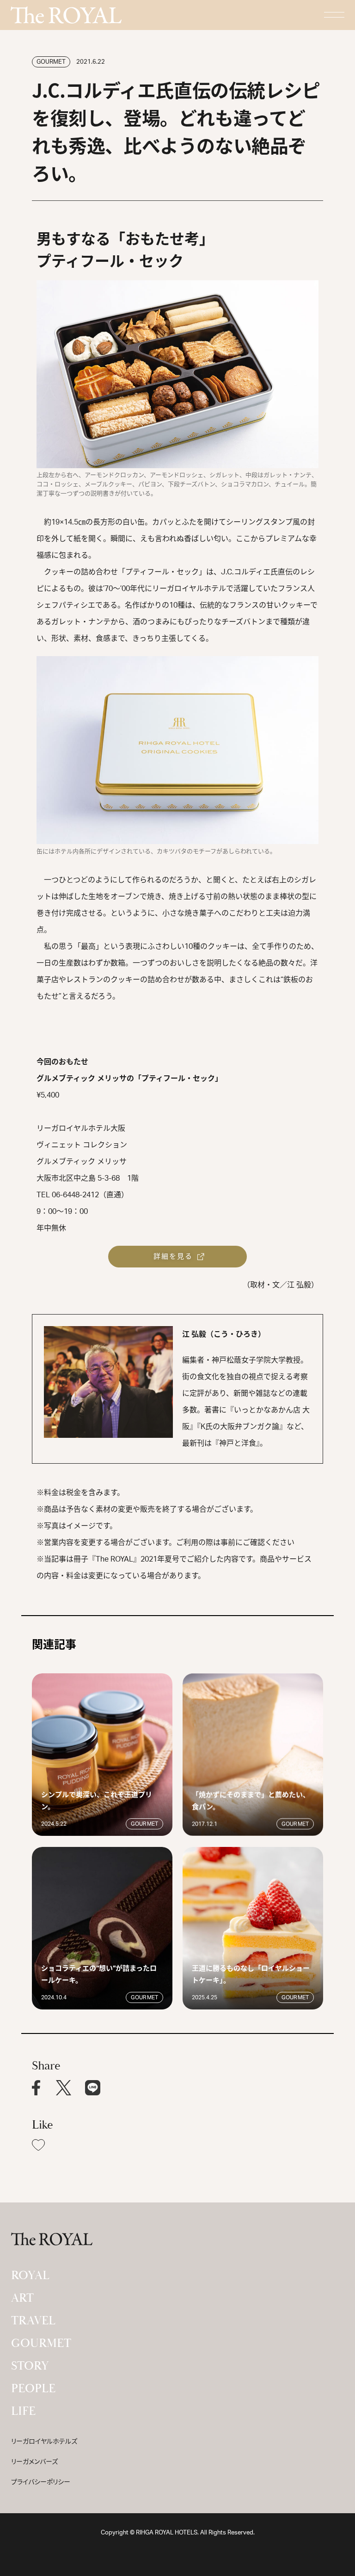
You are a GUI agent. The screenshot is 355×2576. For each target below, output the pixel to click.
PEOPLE (33, 2389)
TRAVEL (33, 2321)
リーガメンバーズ (34, 2462)
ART (22, 2298)
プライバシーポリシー (41, 2482)
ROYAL (30, 2275)
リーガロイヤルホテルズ (44, 2442)
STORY (30, 2366)
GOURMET (41, 2343)
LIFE (23, 2411)
